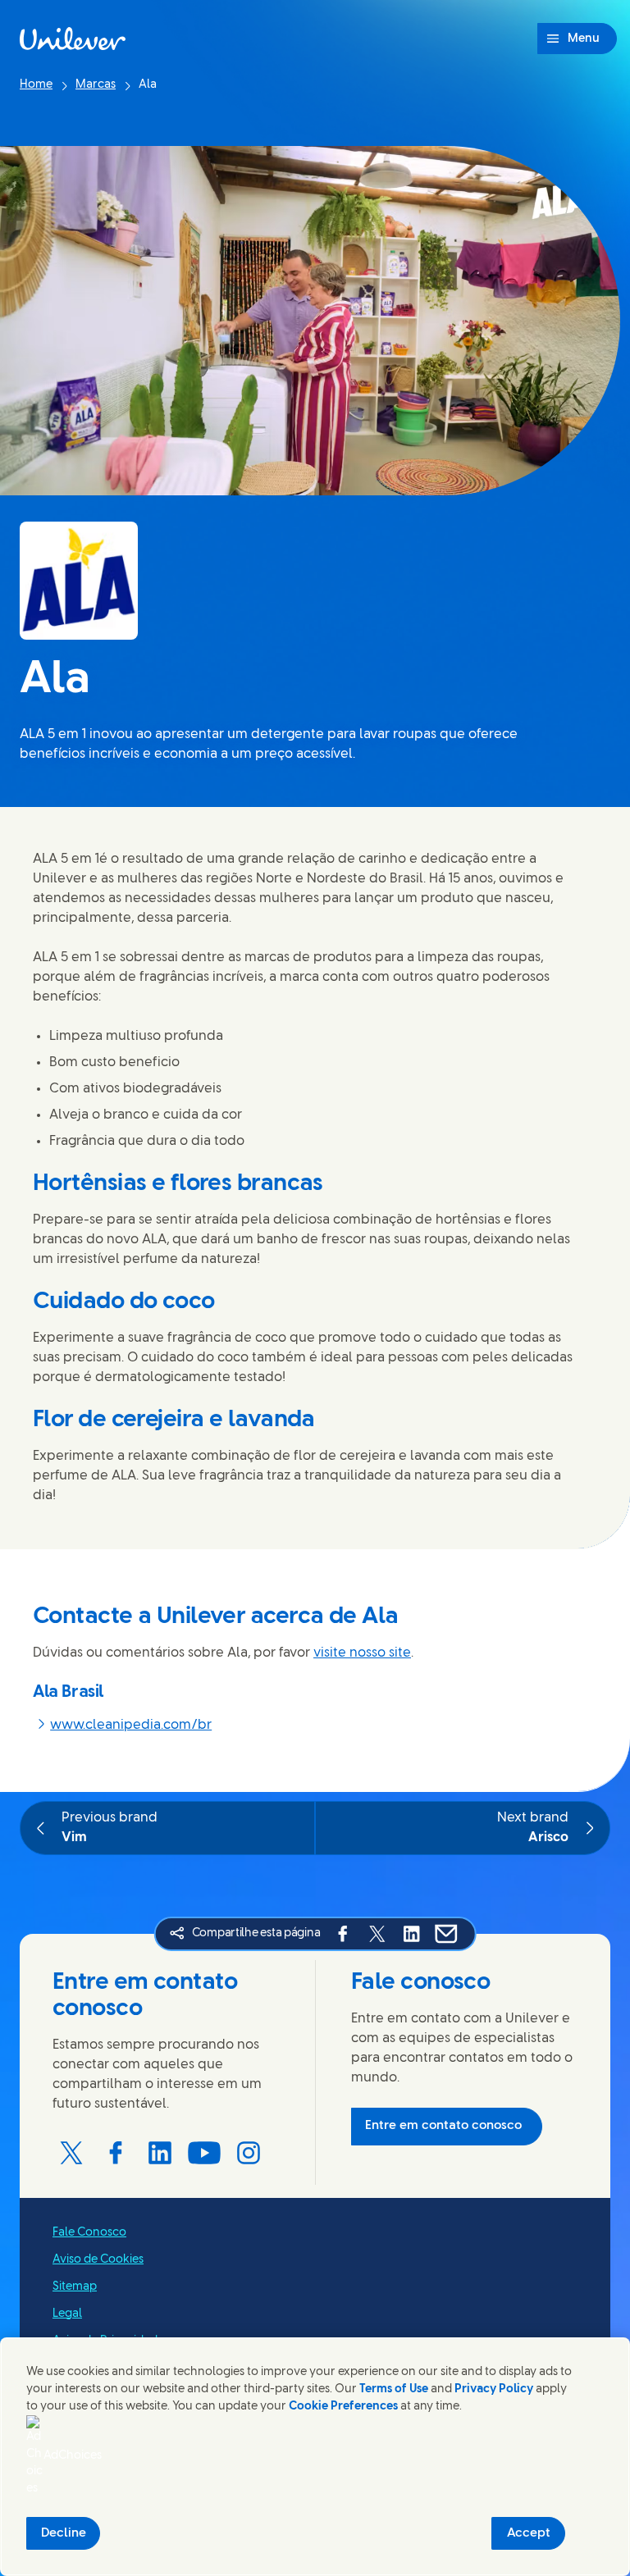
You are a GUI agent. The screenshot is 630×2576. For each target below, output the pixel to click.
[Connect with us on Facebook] (116, 2153)
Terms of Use (394, 2389)
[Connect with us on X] (71, 2153)
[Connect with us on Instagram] (249, 2153)
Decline (64, 2533)
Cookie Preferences (343, 2407)
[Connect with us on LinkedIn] (160, 2153)
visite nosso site (362, 1653)
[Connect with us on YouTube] (204, 2153)
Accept (529, 2533)
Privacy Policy (494, 2389)
